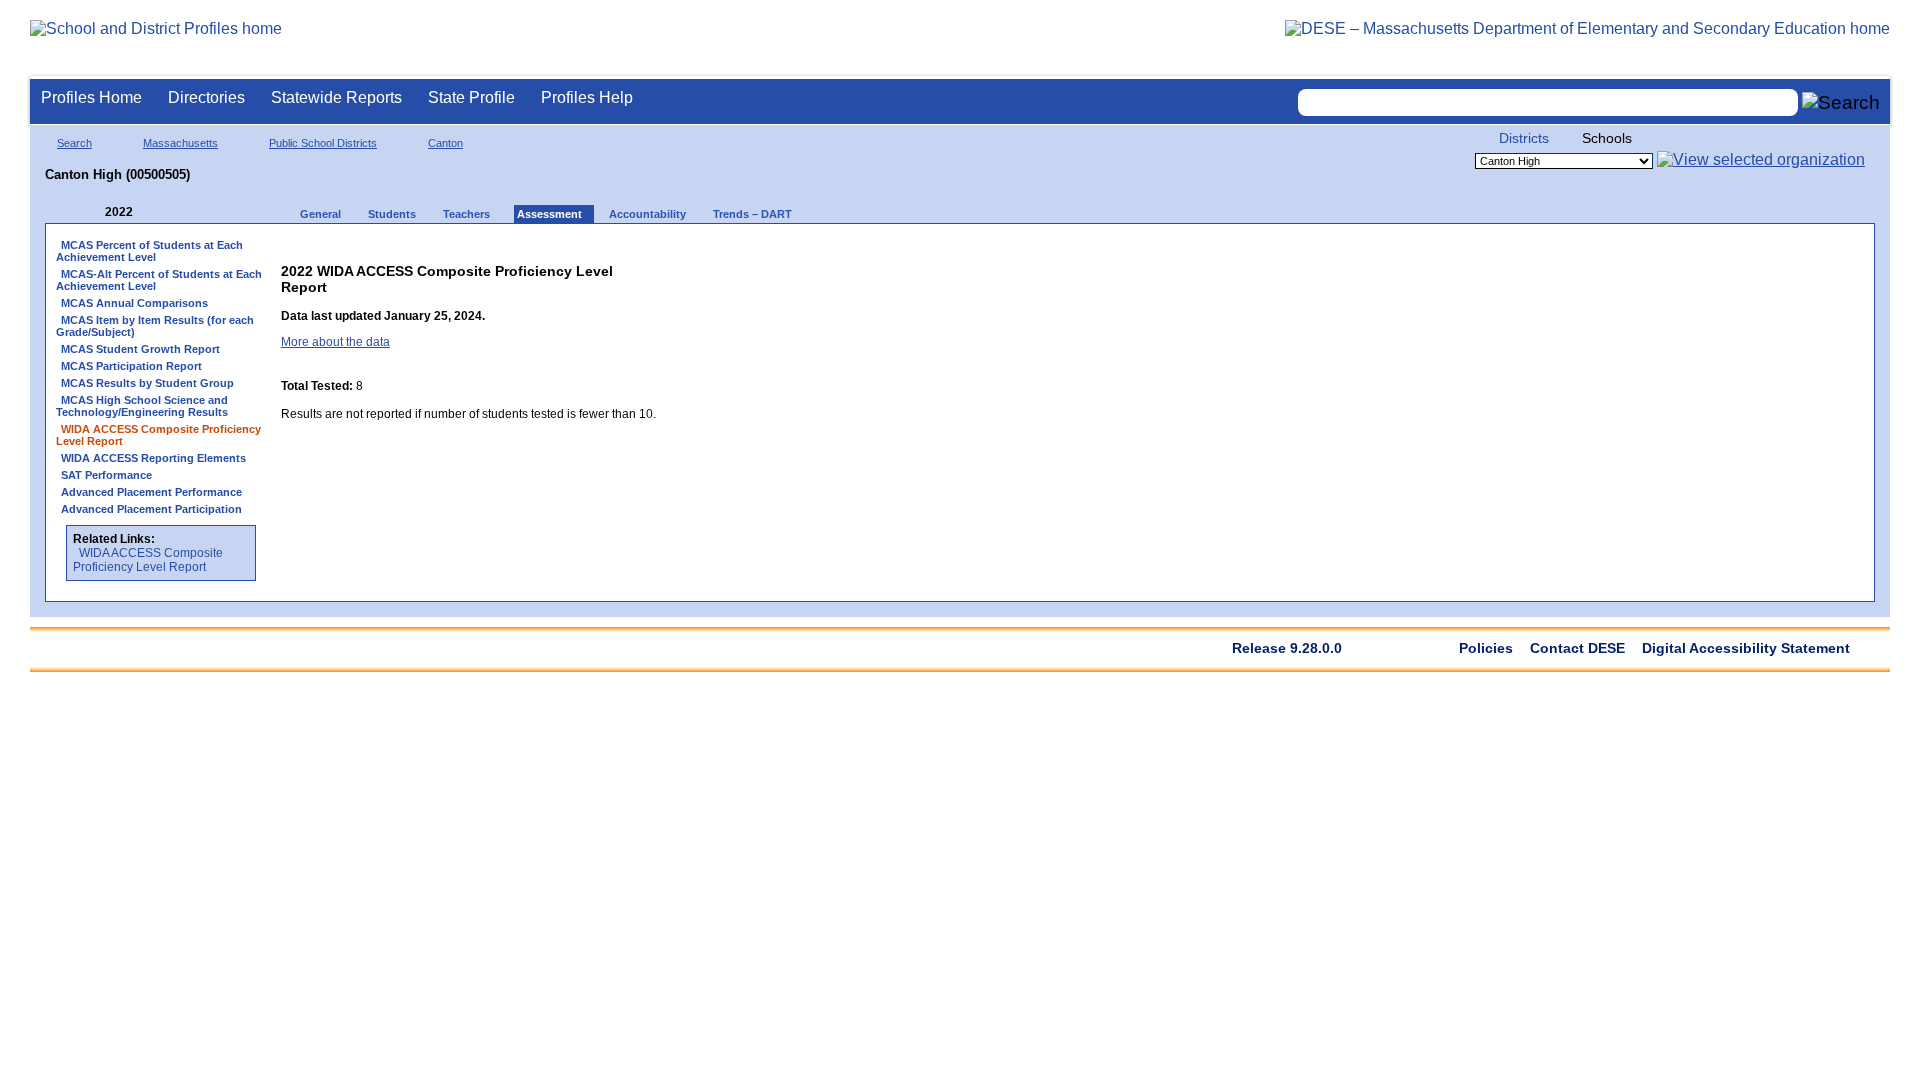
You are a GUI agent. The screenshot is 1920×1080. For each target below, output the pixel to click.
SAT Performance (106, 475)
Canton (445, 143)
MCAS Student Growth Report (140, 349)
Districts (1524, 138)
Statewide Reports (336, 97)
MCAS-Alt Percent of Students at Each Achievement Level (159, 280)
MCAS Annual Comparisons (134, 303)
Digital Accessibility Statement (1746, 648)
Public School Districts (323, 143)
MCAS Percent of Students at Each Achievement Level (149, 251)
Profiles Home (91, 97)
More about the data (335, 342)
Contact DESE (1577, 648)
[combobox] (1548, 102)
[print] (655, 266)
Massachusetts (180, 143)
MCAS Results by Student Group (147, 383)
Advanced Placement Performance (151, 492)
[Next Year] (160, 212)
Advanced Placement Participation (151, 509)
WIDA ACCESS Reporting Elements (153, 458)
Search (74, 143)
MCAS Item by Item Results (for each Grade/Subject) (155, 326)
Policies (1486, 648)
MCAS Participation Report (131, 366)
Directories (206, 97)
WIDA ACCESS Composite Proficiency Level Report (148, 560)
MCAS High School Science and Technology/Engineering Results (142, 406)
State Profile (471, 97)
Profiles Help (587, 97)
